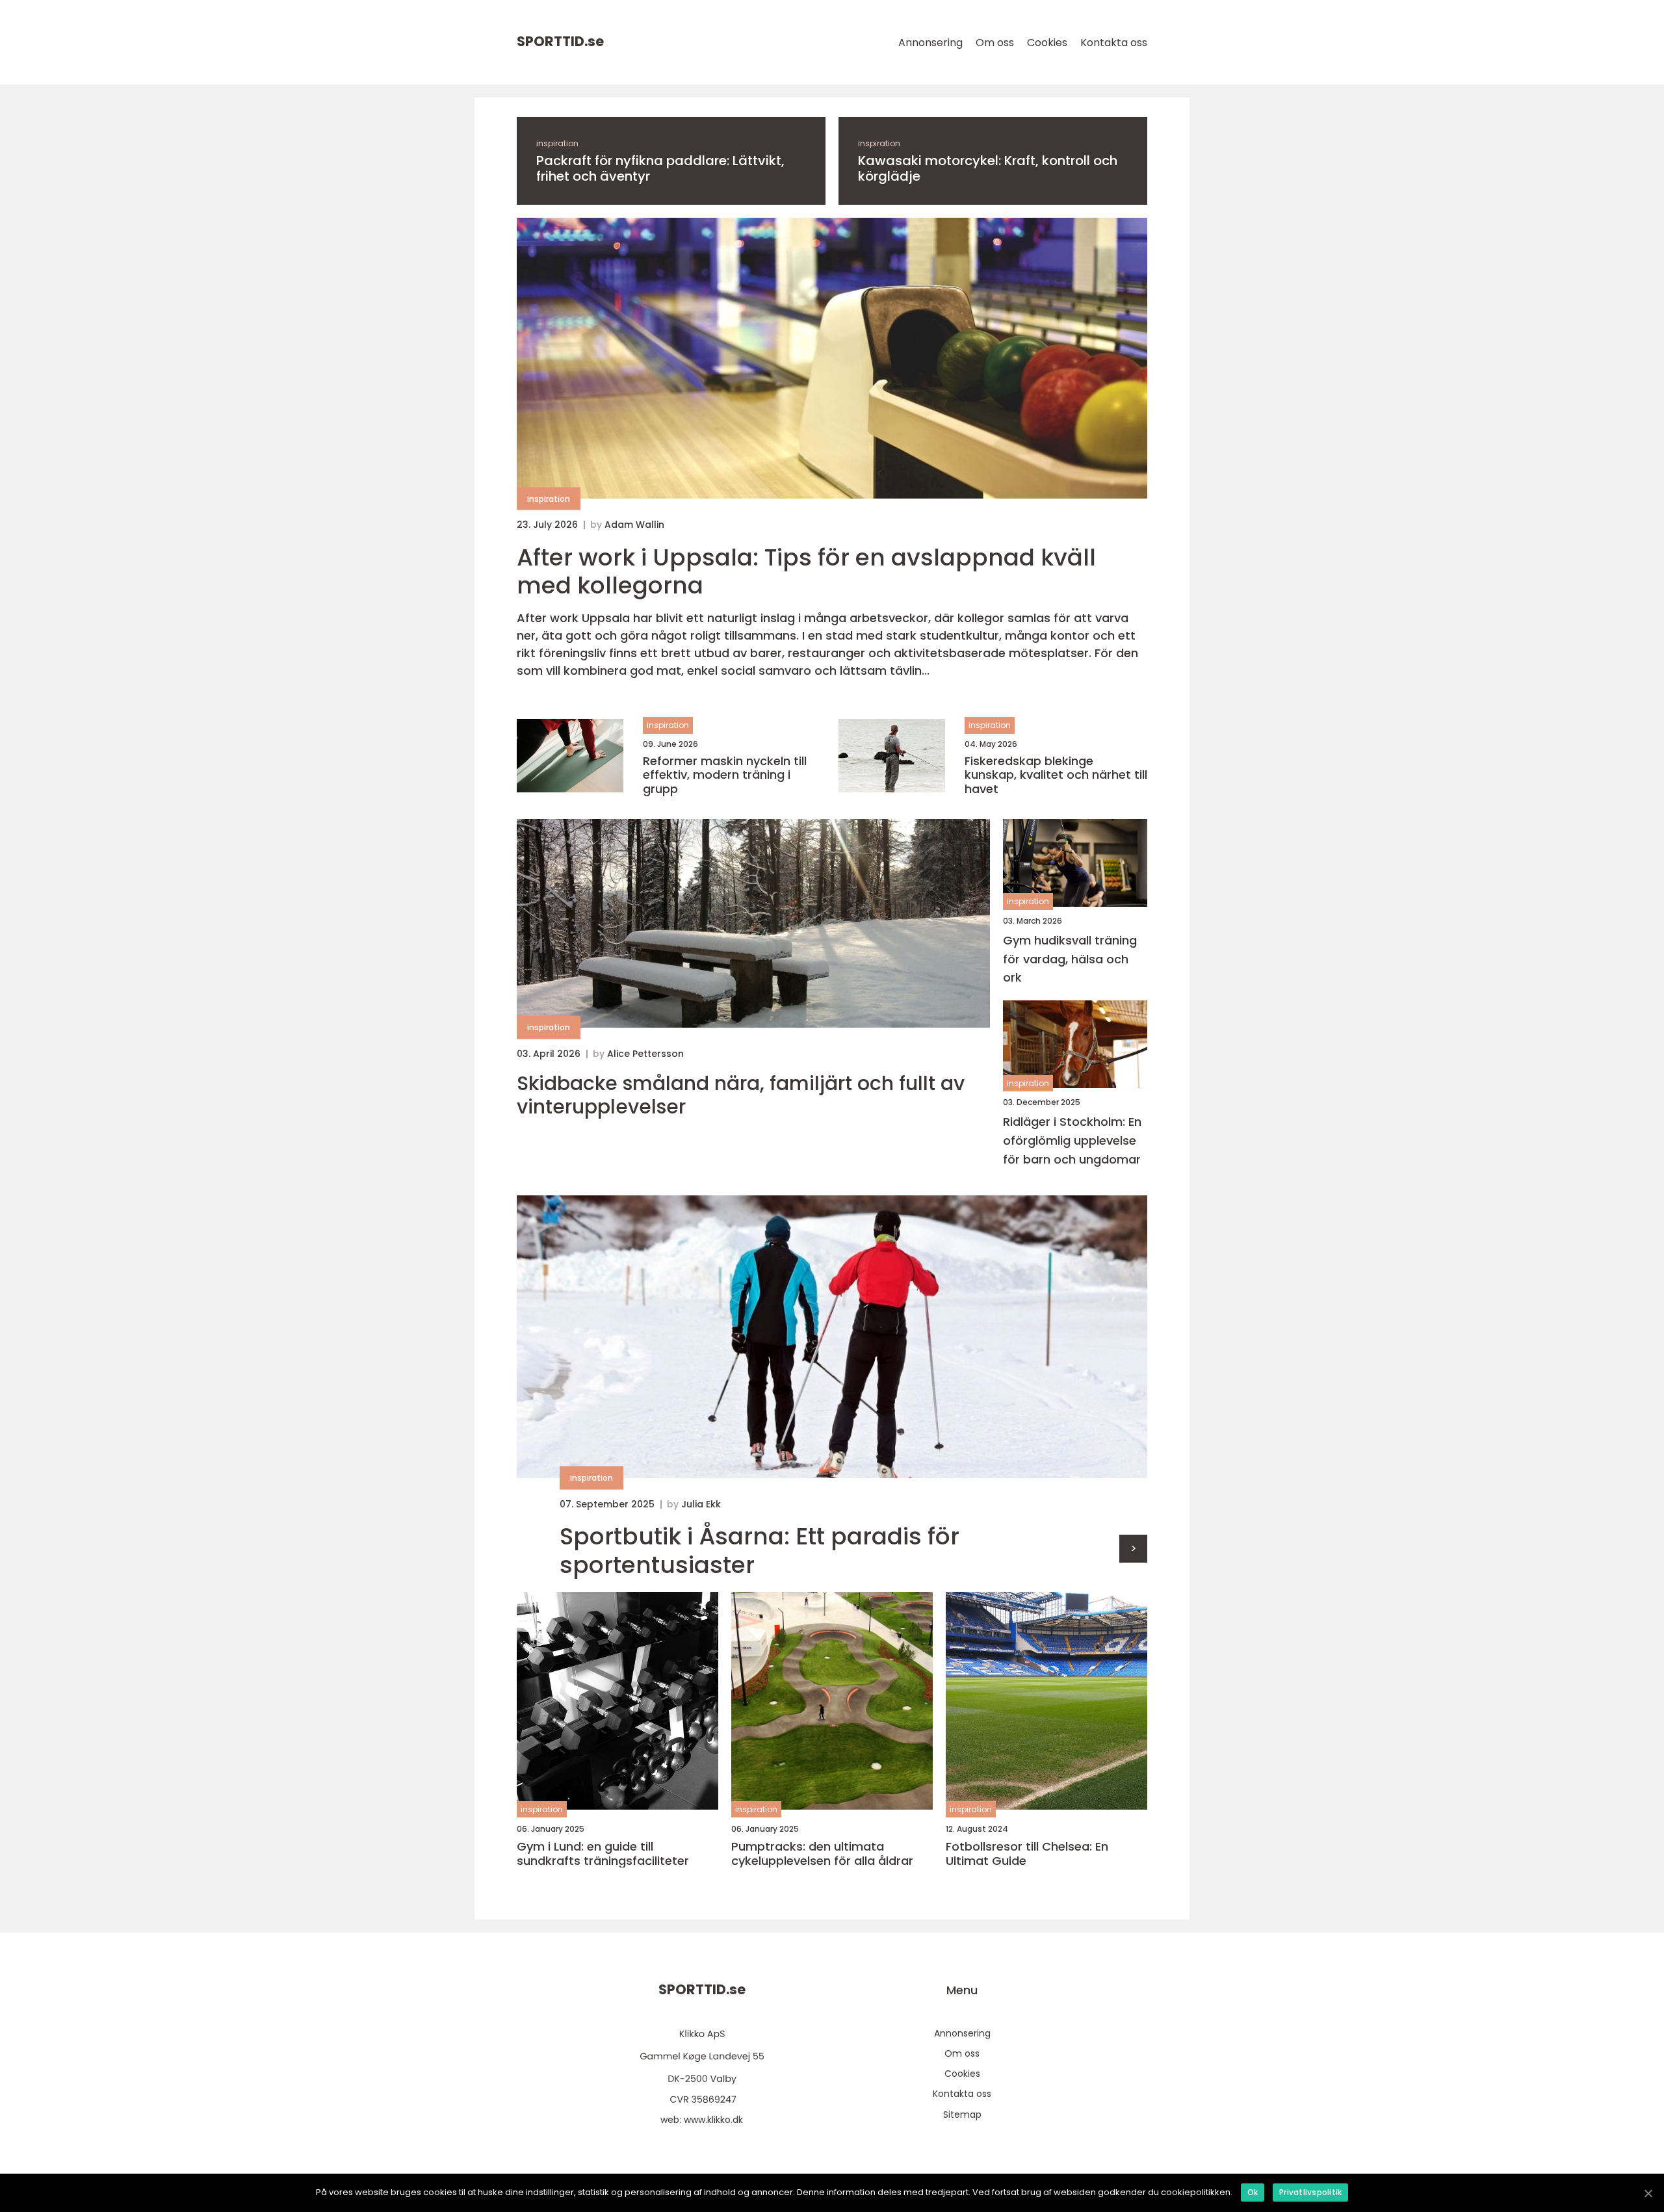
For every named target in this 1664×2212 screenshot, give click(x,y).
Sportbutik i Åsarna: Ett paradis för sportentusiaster (760, 1550)
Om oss (995, 43)
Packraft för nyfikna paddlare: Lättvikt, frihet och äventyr (660, 168)
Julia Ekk (701, 1504)
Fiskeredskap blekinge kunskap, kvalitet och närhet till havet (1056, 775)
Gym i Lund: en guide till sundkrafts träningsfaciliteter (603, 1854)
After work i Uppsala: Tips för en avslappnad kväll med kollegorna (806, 571)
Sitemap (962, 2114)
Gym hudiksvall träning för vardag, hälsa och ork (1070, 959)
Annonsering (930, 43)
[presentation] (1133, 1549)
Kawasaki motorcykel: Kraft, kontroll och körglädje (988, 168)
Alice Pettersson (645, 1054)
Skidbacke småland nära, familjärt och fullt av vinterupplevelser (741, 1095)
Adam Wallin (634, 525)
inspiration (557, 143)
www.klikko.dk (713, 2120)
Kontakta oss (1114, 43)
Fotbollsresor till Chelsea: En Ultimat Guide (1027, 1854)
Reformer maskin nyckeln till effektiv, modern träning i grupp (725, 775)
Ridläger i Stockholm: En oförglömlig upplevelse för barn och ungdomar (1072, 1140)
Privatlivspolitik (1310, 2192)
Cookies (1047, 43)
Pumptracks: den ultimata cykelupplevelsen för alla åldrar (822, 1854)
